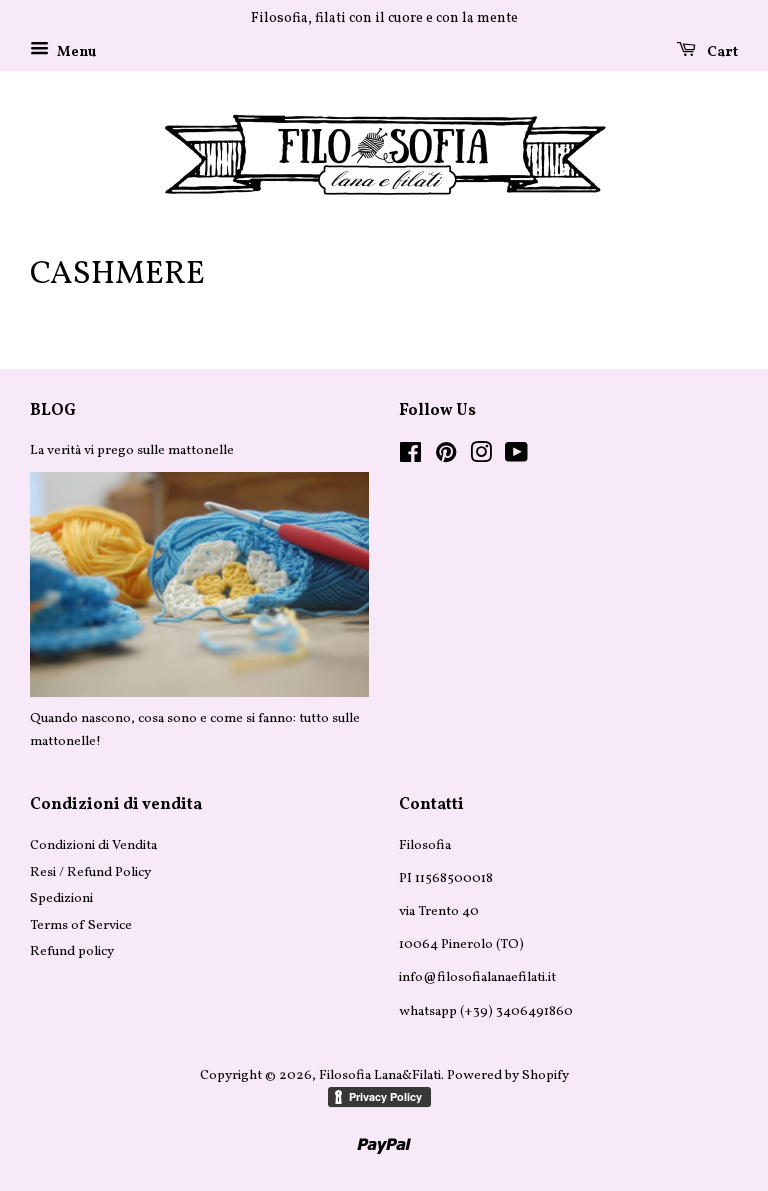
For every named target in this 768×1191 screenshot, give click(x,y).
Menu (75, 52)
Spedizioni (61, 898)
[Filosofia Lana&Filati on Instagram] (481, 457)
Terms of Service (81, 925)
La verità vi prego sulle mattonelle (132, 450)
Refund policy (72, 951)
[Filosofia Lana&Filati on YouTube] (516, 457)
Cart (721, 52)
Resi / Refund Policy (90, 872)
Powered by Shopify (508, 1075)
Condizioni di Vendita (93, 845)
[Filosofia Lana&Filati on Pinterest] (446, 457)
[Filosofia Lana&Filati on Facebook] (410, 457)
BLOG (53, 411)
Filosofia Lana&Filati (380, 1075)
